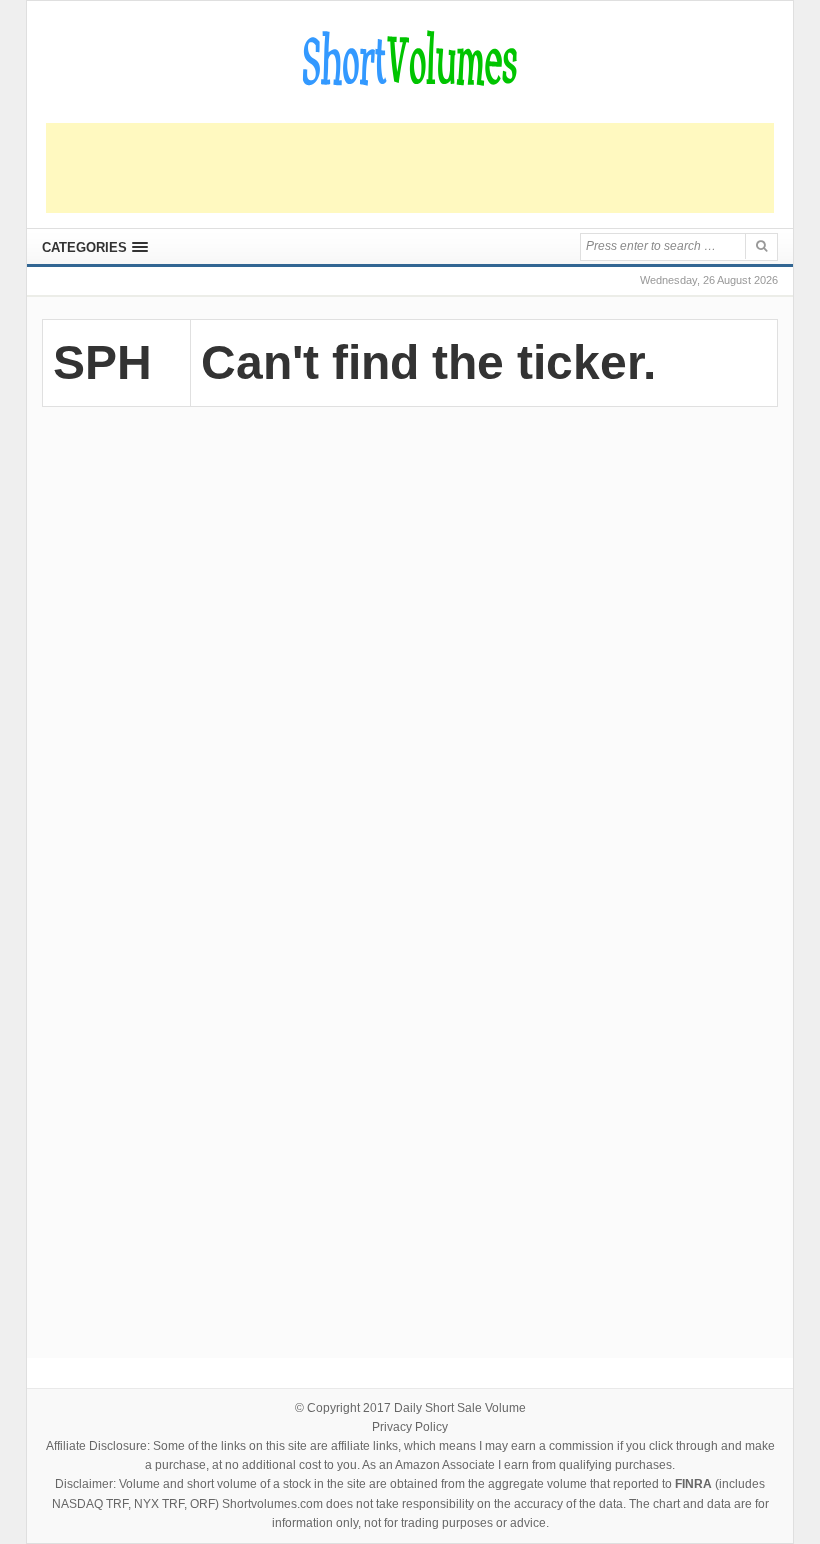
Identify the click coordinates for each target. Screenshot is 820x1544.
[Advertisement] (410, 168)
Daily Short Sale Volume (460, 1408)
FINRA (693, 1484)
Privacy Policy (410, 1427)
